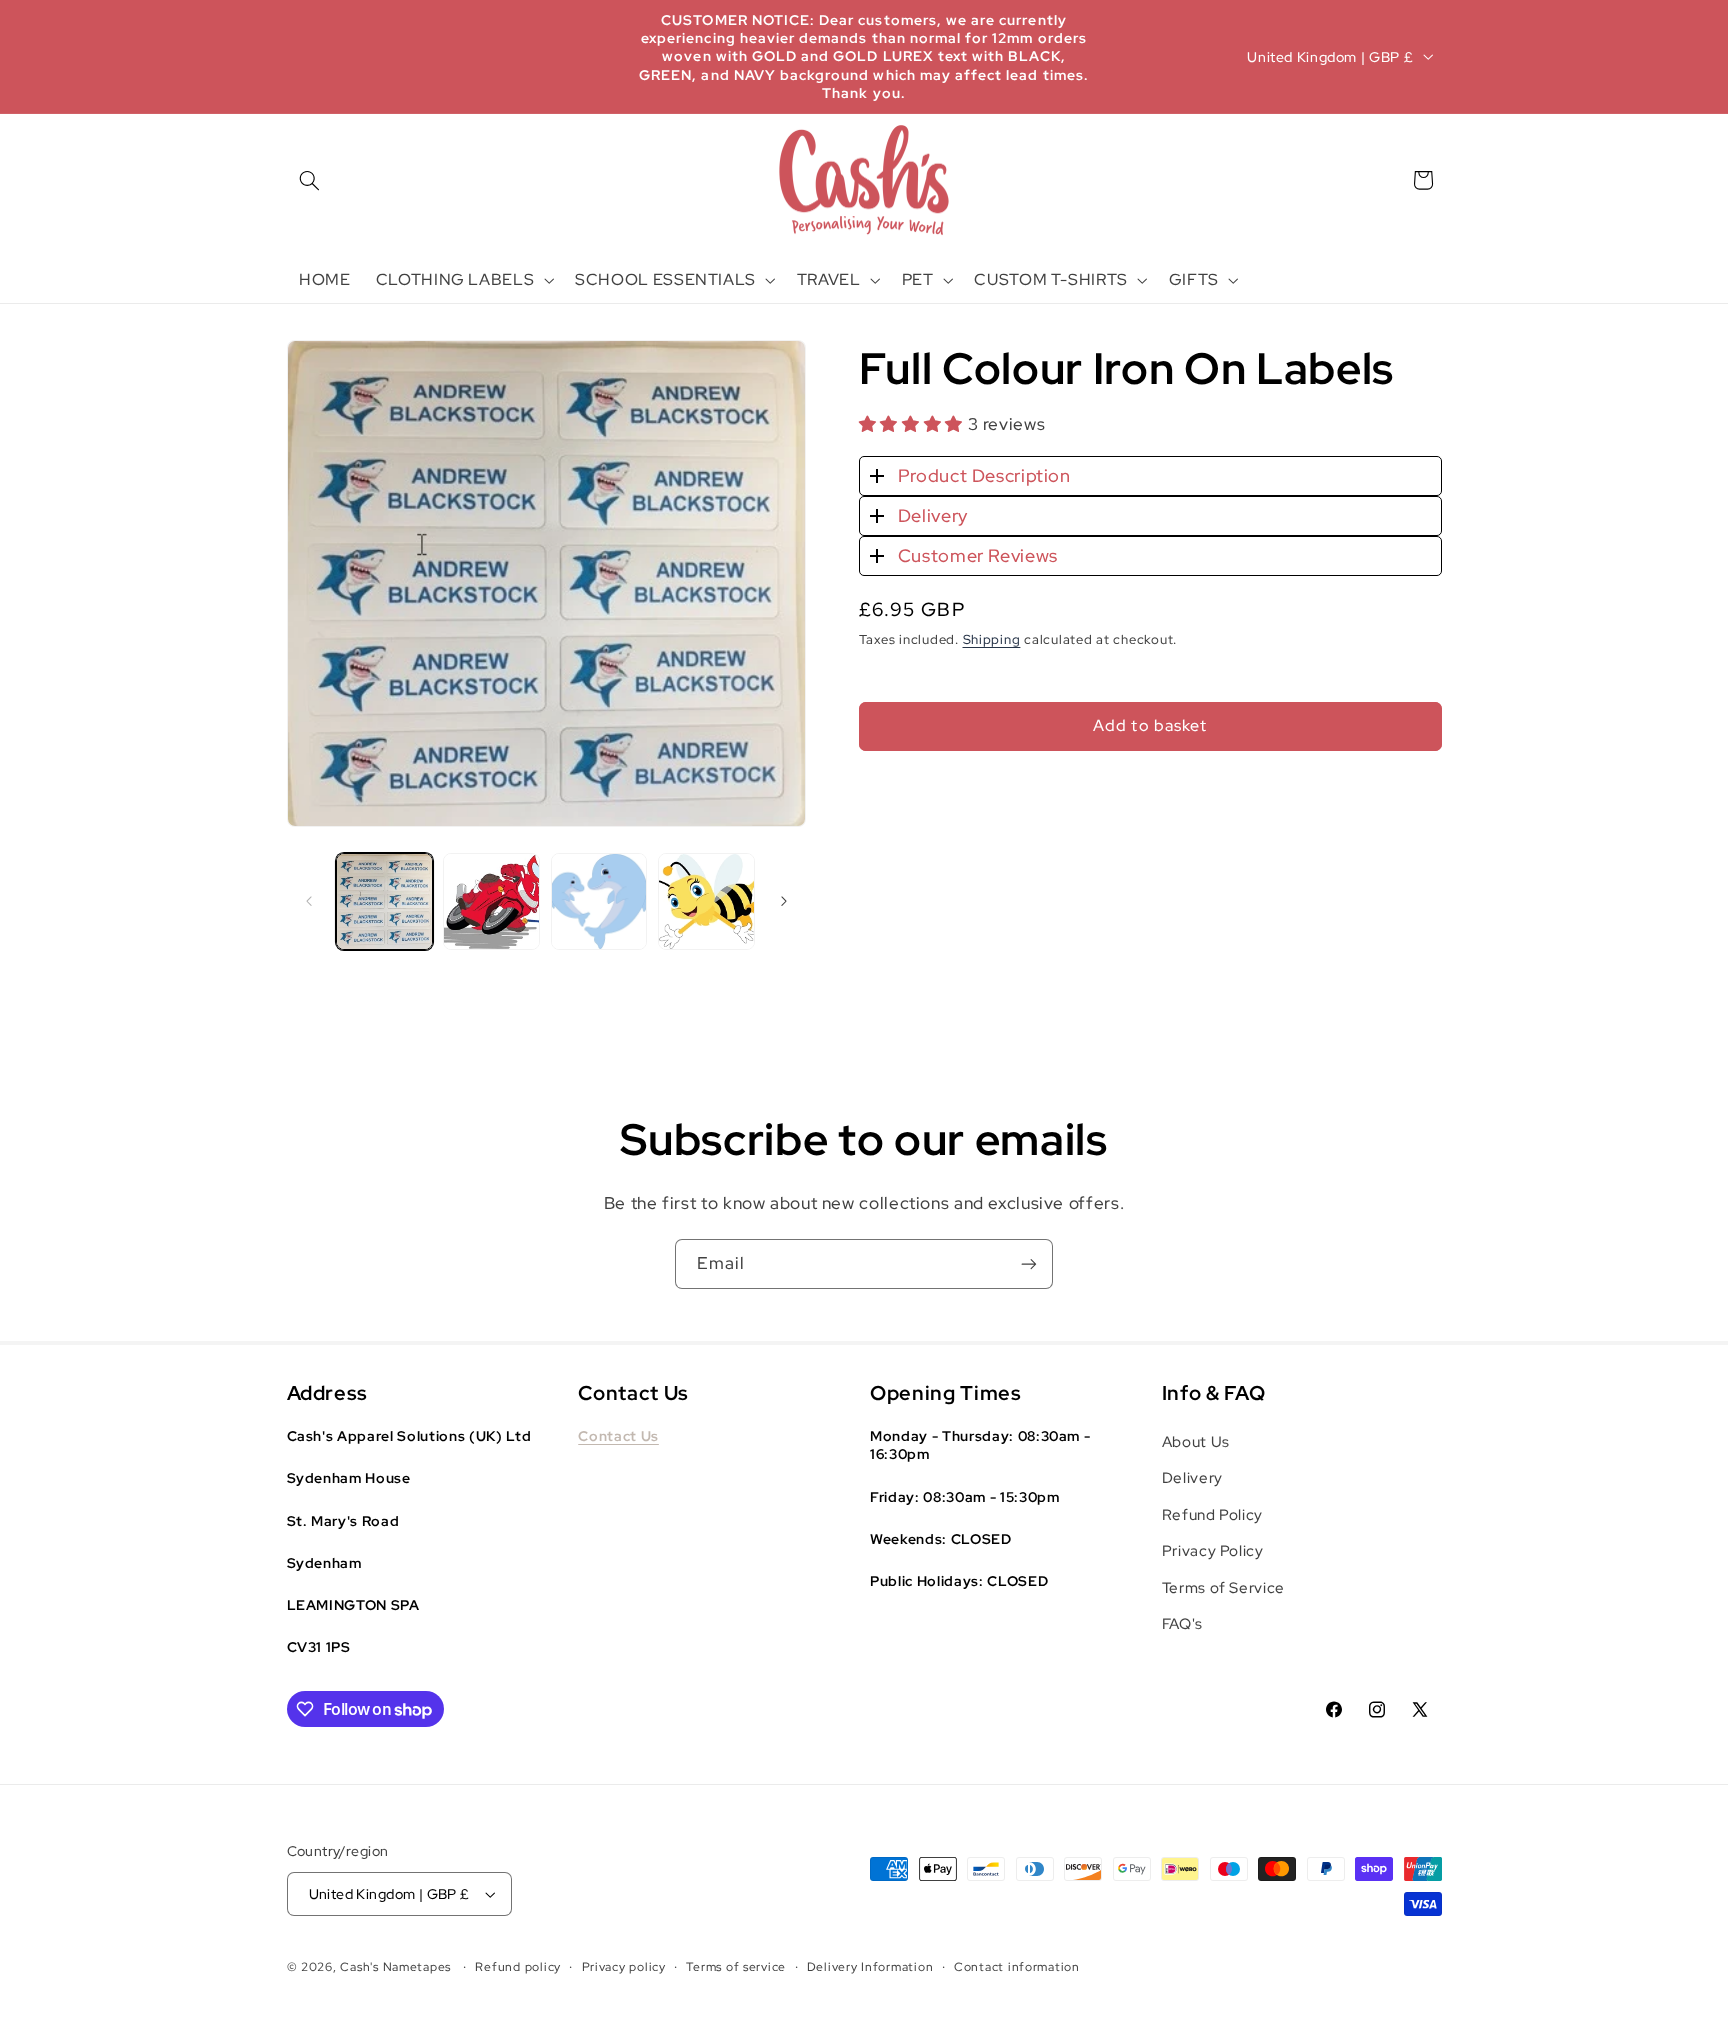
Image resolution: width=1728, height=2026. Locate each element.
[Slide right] (784, 901)
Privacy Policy (1213, 1550)
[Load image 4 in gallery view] (706, 901)
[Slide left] (309, 901)
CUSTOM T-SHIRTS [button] (1050, 279)
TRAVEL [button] (829, 279)
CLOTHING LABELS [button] (455, 279)
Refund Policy (1212, 1514)
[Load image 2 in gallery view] (491, 901)
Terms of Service (1223, 1587)
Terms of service (736, 1967)
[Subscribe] (1029, 1263)
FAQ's (1182, 1623)
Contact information (1017, 1967)
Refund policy (518, 1967)
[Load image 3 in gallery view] (599, 901)
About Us (1196, 1441)
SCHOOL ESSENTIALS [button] (665, 279)
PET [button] (918, 279)
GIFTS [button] (1194, 279)
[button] (310, 180)
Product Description (984, 476)
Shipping (992, 639)
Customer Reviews (978, 556)
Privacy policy (624, 1967)
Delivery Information (870, 1967)
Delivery (933, 516)
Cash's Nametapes (395, 1967)
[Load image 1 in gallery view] (384, 901)
